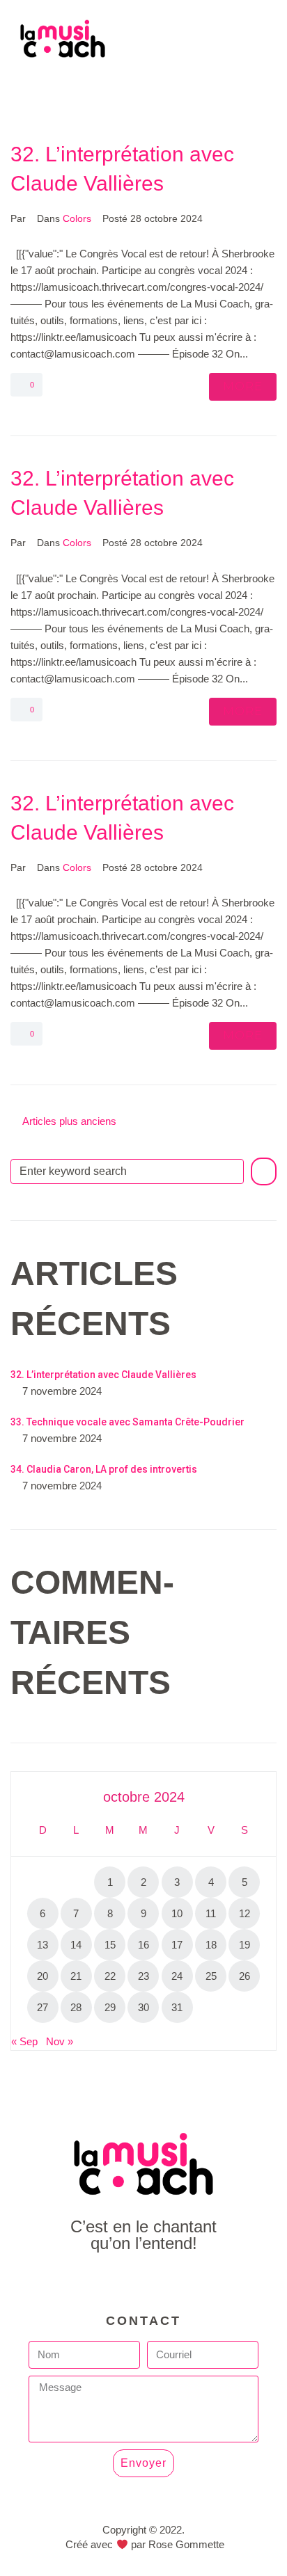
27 (42, 2007)
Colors (77, 218)
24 (177, 1976)
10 (177, 1913)
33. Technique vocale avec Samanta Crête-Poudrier (127, 1422)
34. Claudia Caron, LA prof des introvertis (104, 1469)
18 (211, 1945)
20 (42, 1976)
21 (76, 1976)
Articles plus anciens (63, 1121)
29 (110, 2007)
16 (143, 1945)
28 (76, 2007)
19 (245, 1945)
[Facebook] (113, 2281)
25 (211, 1976)
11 (211, 1913)
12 (245, 1913)
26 (245, 1976)
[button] (143, 89)
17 (177, 1945)
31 (177, 2007)
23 (143, 1976)
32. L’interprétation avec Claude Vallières (103, 1375)
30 (143, 2007)
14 (76, 1945)
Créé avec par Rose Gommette (145, 2544)
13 (42, 1945)
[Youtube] (144, 2281)
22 (110, 1976)
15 (110, 1945)
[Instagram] (175, 2281)
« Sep (24, 2041)
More (243, 386)
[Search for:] (127, 1171)
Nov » (60, 2041)
